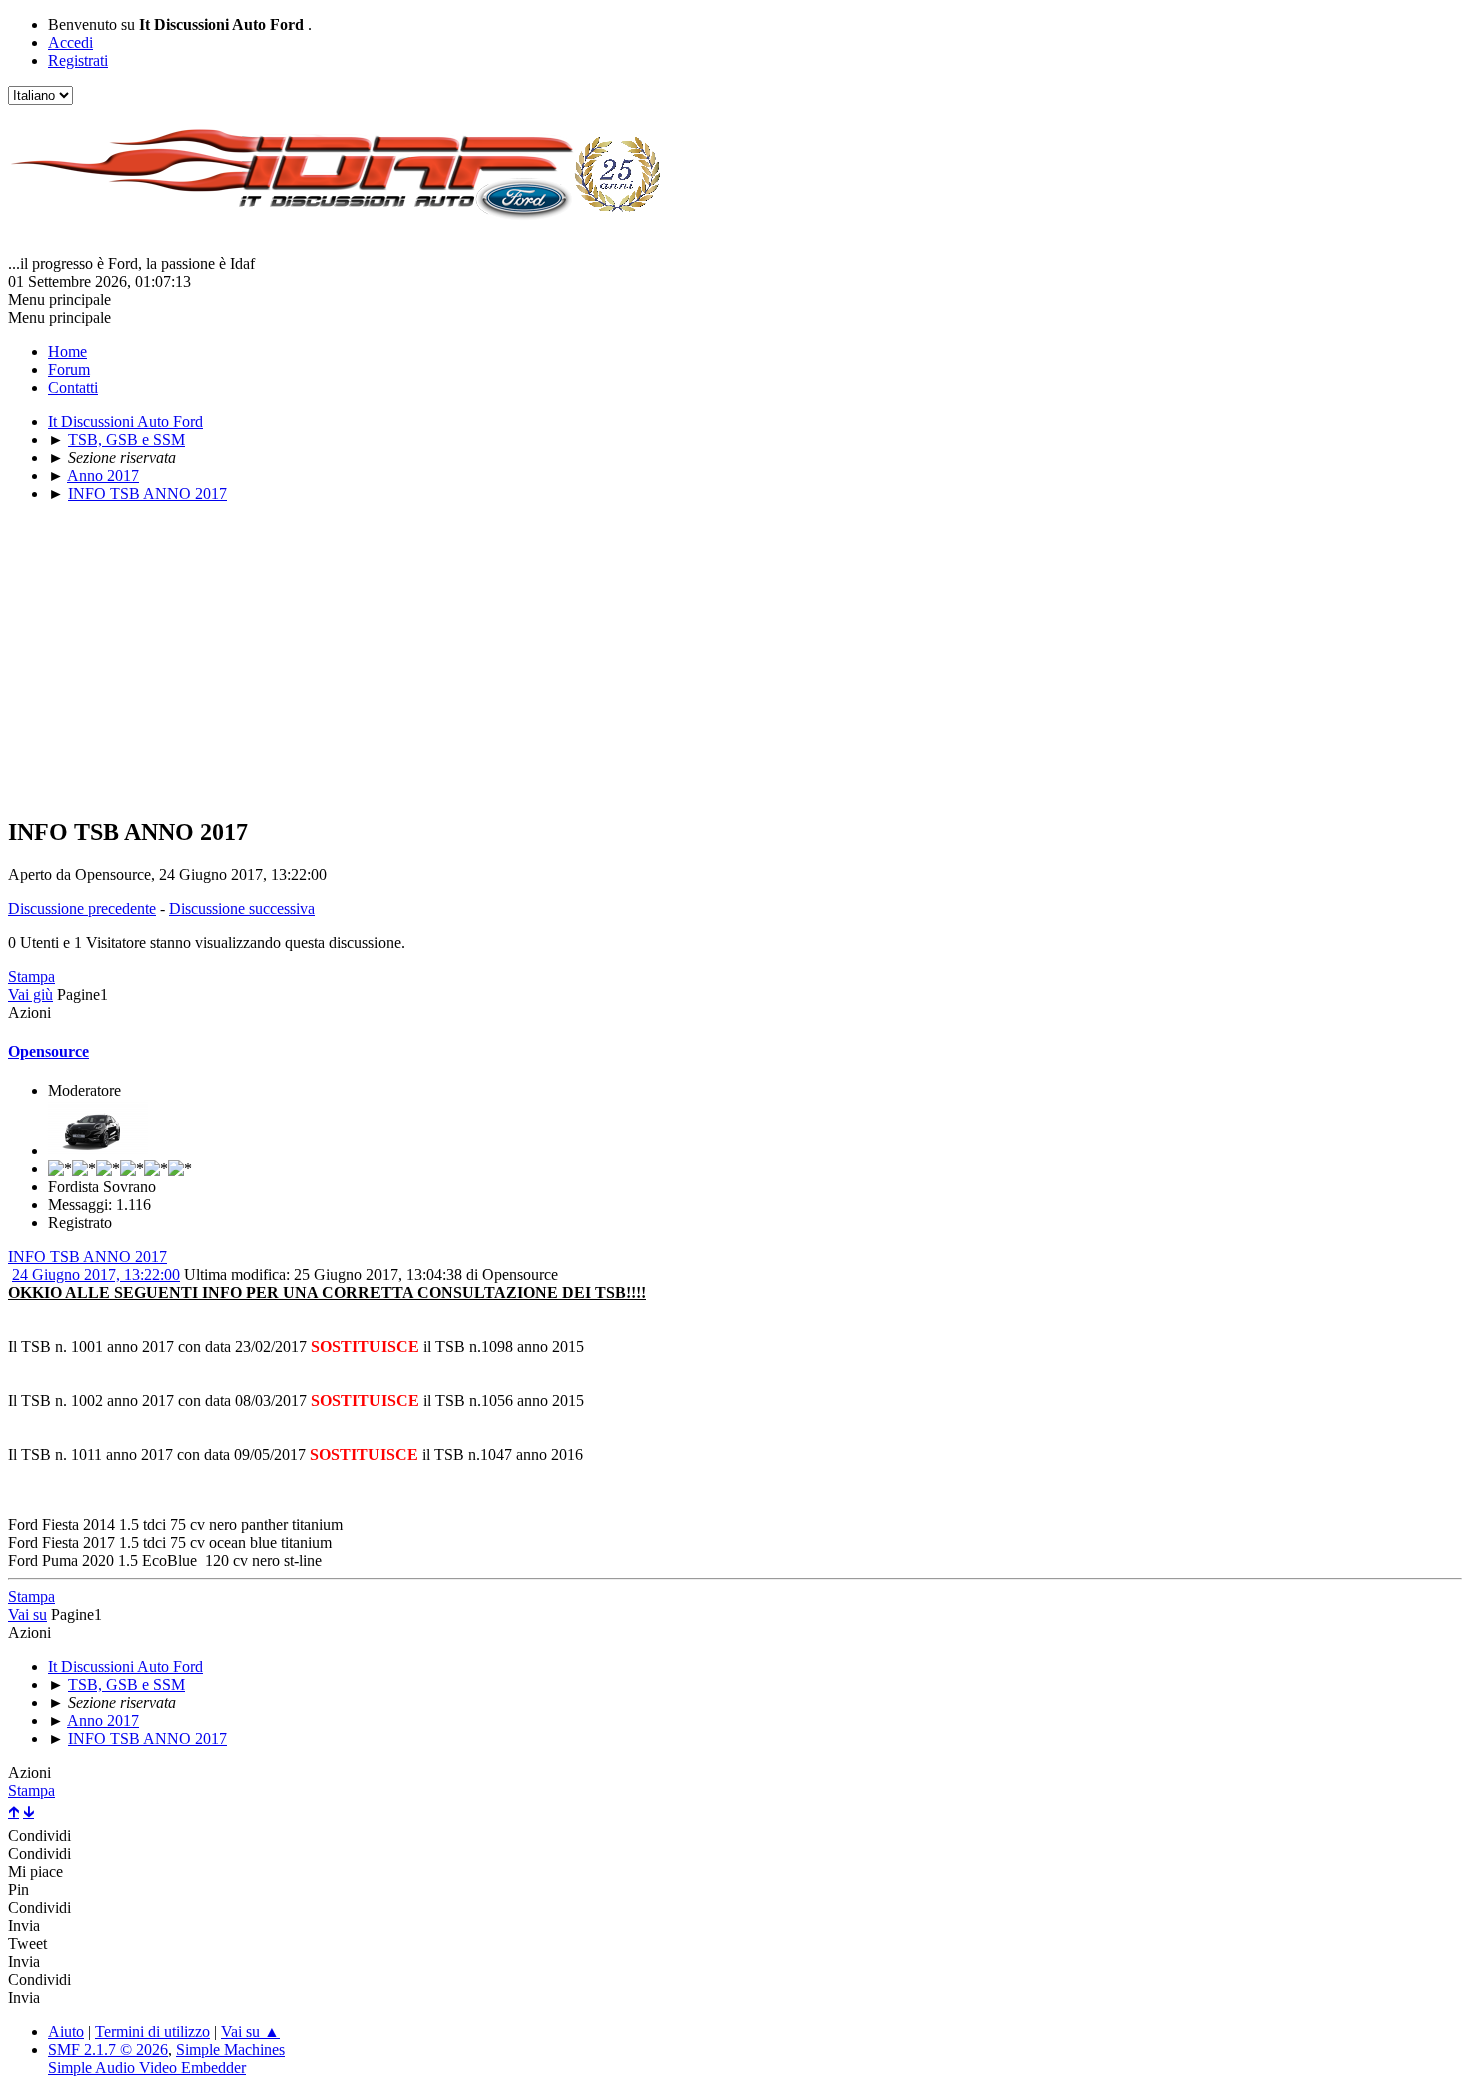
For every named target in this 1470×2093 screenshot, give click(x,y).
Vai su (27, 1614)
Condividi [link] (39, 1835)
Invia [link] (24, 1925)
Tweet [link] (27, 1943)
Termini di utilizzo (152, 2031)
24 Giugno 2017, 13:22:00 (96, 1274)
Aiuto (66, 2031)
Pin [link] (18, 1889)
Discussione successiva (242, 908)
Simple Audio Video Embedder (147, 2067)
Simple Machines (230, 2049)
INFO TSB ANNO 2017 (87, 1256)
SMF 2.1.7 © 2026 (108, 2049)
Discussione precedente (82, 908)
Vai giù (30, 994)
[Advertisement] (608, 659)
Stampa (31, 976)
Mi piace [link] (35, 1871)
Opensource (48, 1051)
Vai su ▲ (250, 2031)
